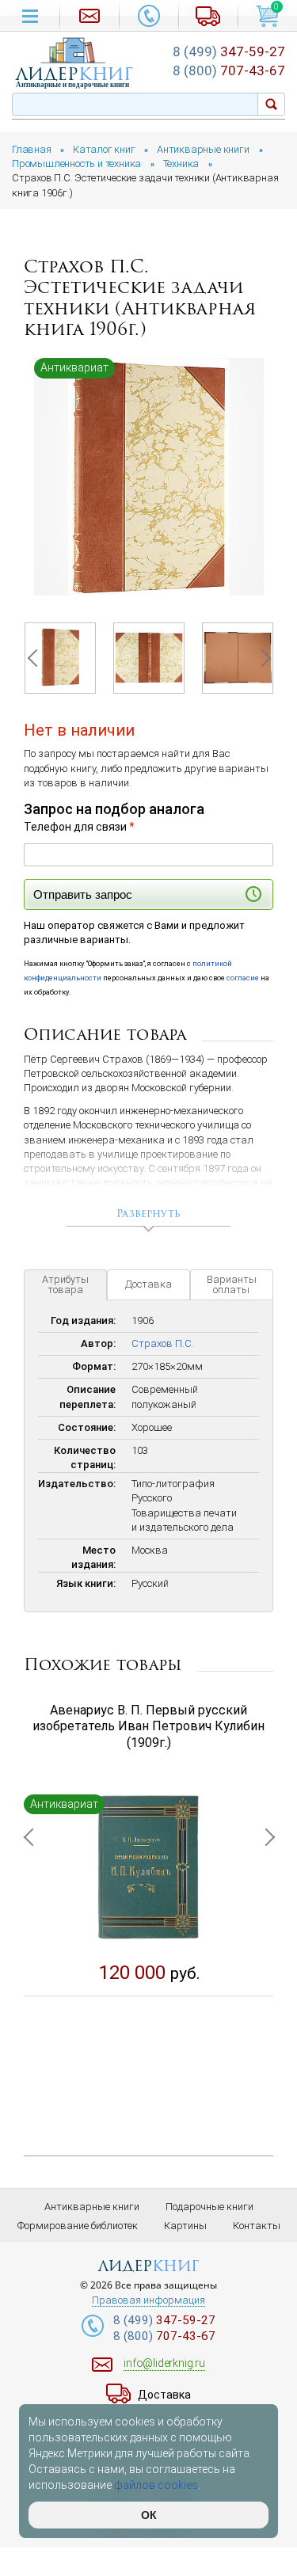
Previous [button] (36, 658)
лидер (74, 74)
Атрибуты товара (65, 1284)
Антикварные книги (92, 2207)
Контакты (257, 2226)
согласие (243, 978)
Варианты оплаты (232, 1284)
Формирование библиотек (78, 2226)
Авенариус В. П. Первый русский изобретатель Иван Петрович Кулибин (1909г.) (148, 1727)
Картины (185, 2226)
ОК (149, 2515)
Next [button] (261, 658)
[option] (149, 477)
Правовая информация (148, 2300)
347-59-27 (229, 51)
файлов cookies (156, 2485)
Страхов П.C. (163, 1343)
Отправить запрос (83, 894)
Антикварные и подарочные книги (72, 85)
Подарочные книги (209, 2207)
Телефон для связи (79, 827)
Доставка (148, 1284)
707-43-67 (229, 70)
